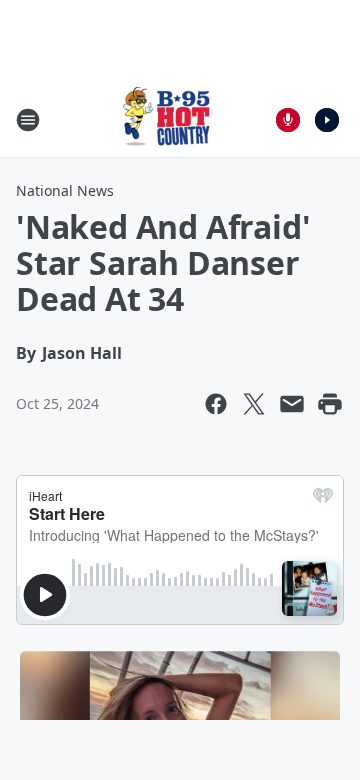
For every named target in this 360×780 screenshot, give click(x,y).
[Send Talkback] (288, 120)
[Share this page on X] (254, 404)
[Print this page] (330, 404)
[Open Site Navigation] (28, 120)
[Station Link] (166, 119)
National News (65, 190)
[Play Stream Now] (327, 120)
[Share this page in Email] (292, 404)
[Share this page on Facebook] (216, 404)
